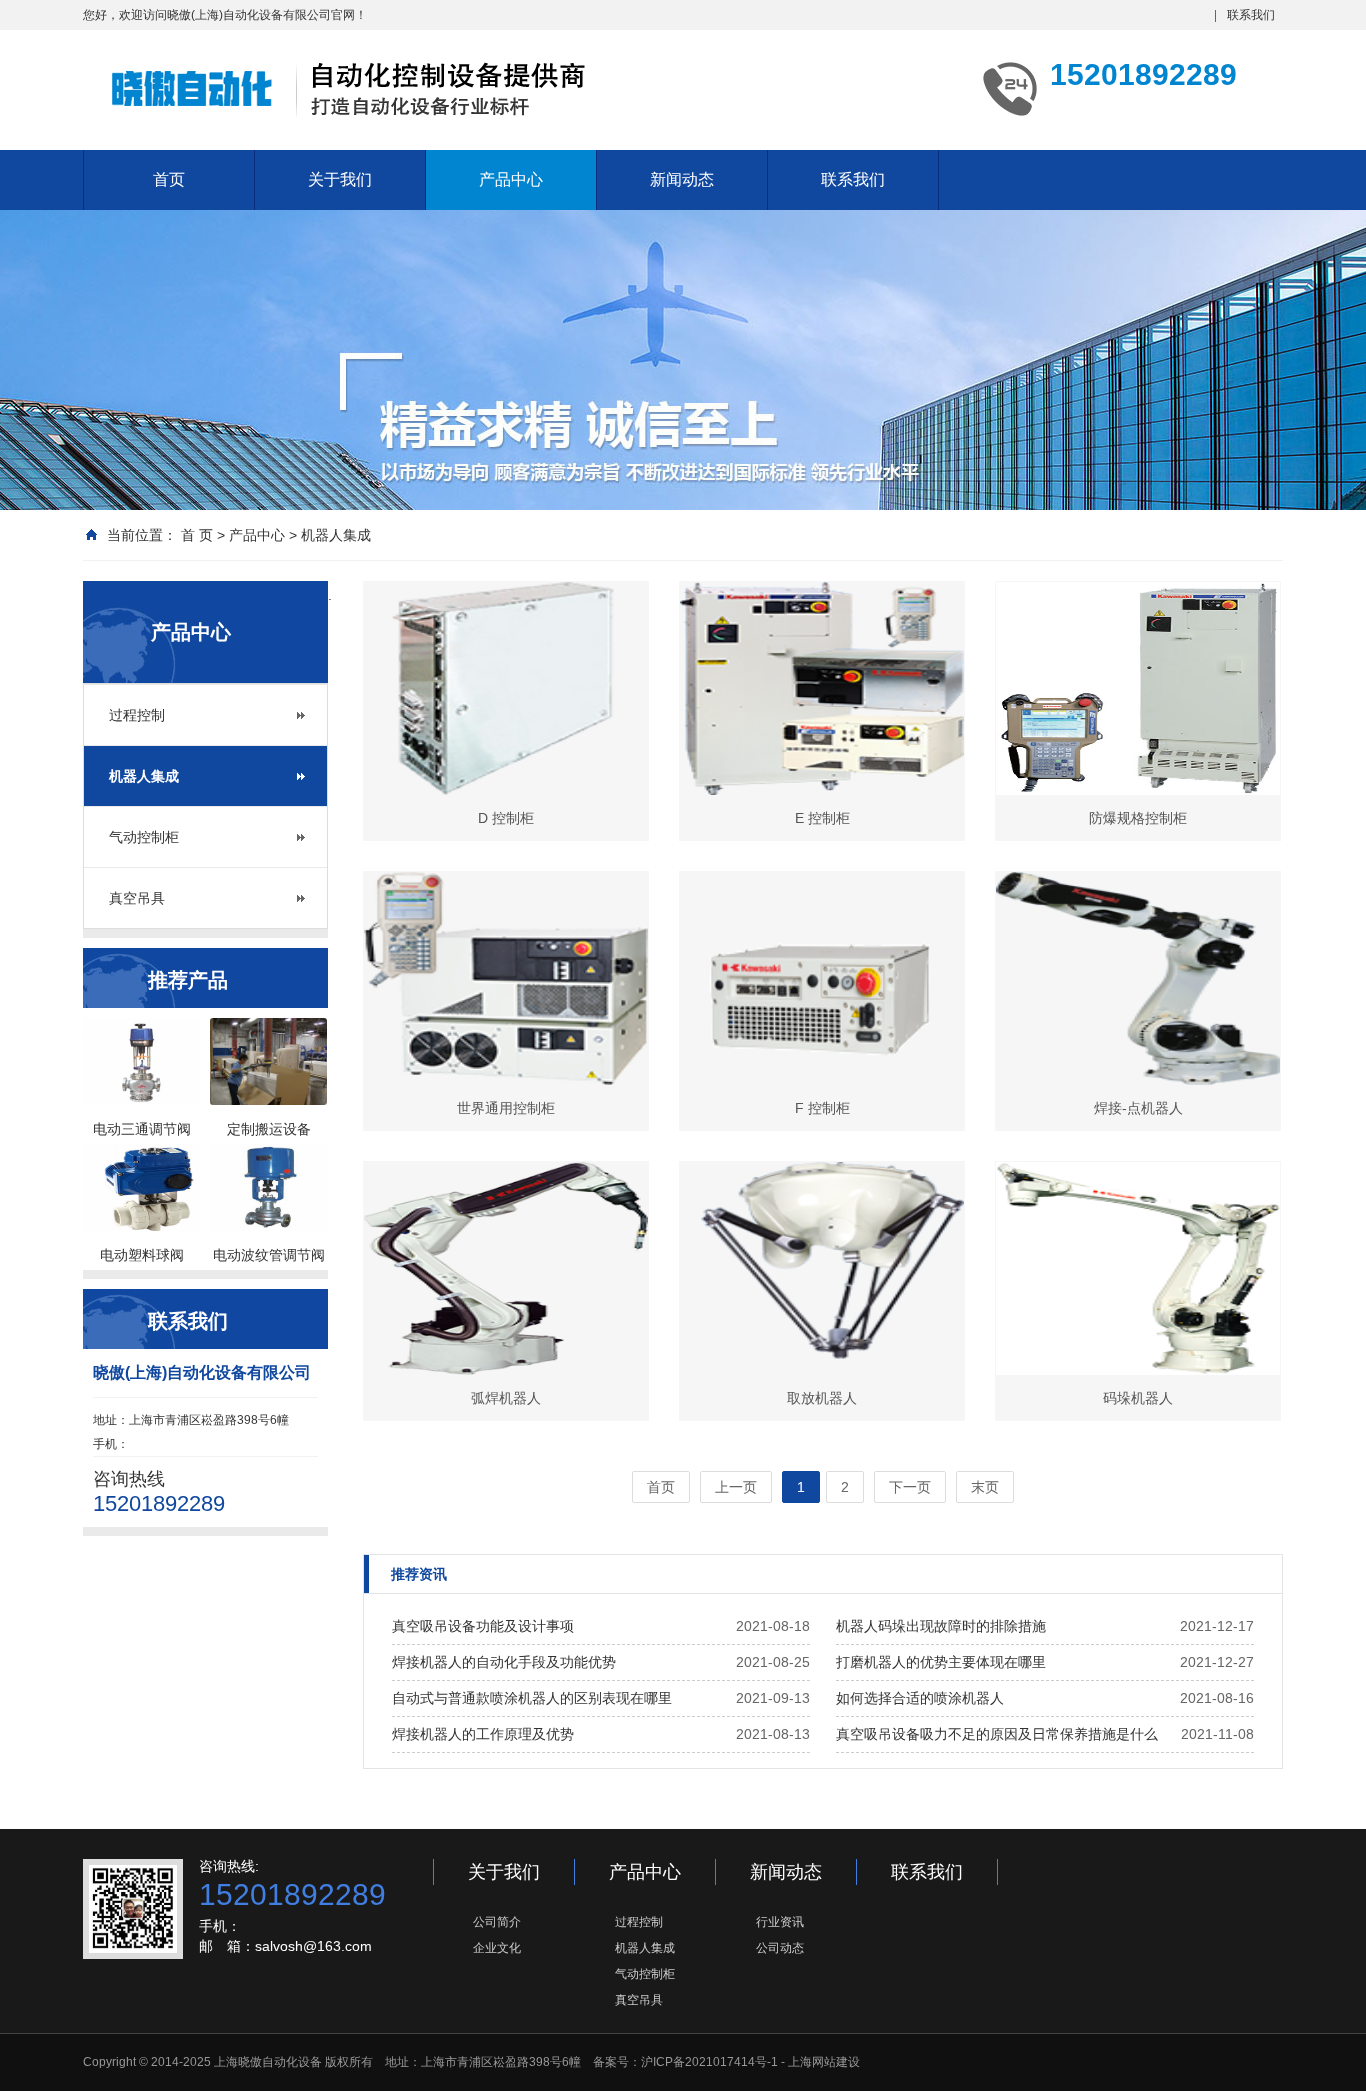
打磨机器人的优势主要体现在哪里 (941, 1662)
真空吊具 (137, 898)
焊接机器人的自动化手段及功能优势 (504, 1662)
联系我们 (1251, 15)
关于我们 (340, 179)
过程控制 (137, 715)
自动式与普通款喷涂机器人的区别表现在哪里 (532, 1698)
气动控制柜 (144, 837)
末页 (985, 1487)
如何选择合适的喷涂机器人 (920, 1698)
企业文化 (497, 1948)
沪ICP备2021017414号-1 (709, 2062)
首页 (169, 179)
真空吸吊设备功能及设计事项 (483, 1626)
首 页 (197, 535)
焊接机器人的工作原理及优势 (483, 1734)
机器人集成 (336, 535)
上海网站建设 (824, 2062)
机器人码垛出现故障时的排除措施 (941, 1626)
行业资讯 (780, 1922)
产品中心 (511, 179)
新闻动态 (682, 179)
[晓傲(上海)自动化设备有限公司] (353, 88)
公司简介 (497, 1922)
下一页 (910, 1487)
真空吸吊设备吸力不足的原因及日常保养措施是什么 (997, 1734)
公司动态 (780, 1948)
